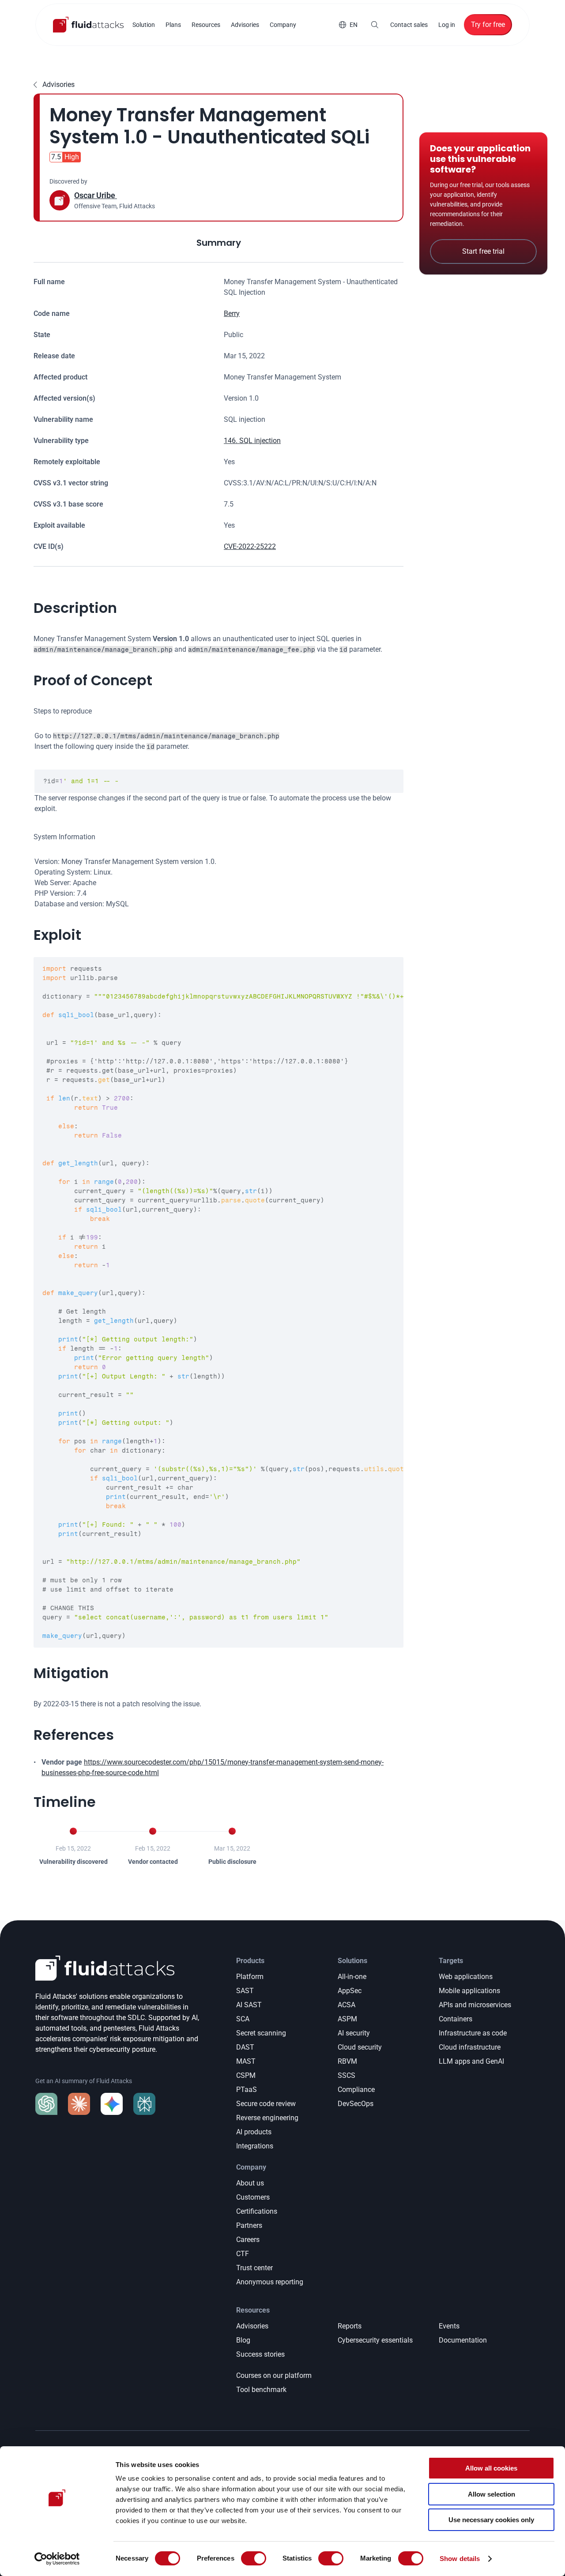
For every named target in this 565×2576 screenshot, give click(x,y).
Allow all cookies (491, 2468)
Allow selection (492, 2494)
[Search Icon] (375, 25)
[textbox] (219, 781)
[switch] (254, 2558)
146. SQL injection (252, 441)
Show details (460, 2559)
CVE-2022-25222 (250, 546)
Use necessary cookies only (491, 2520)
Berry (232, 314)
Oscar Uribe (96, 195)
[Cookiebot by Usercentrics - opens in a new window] (57, 2559)
